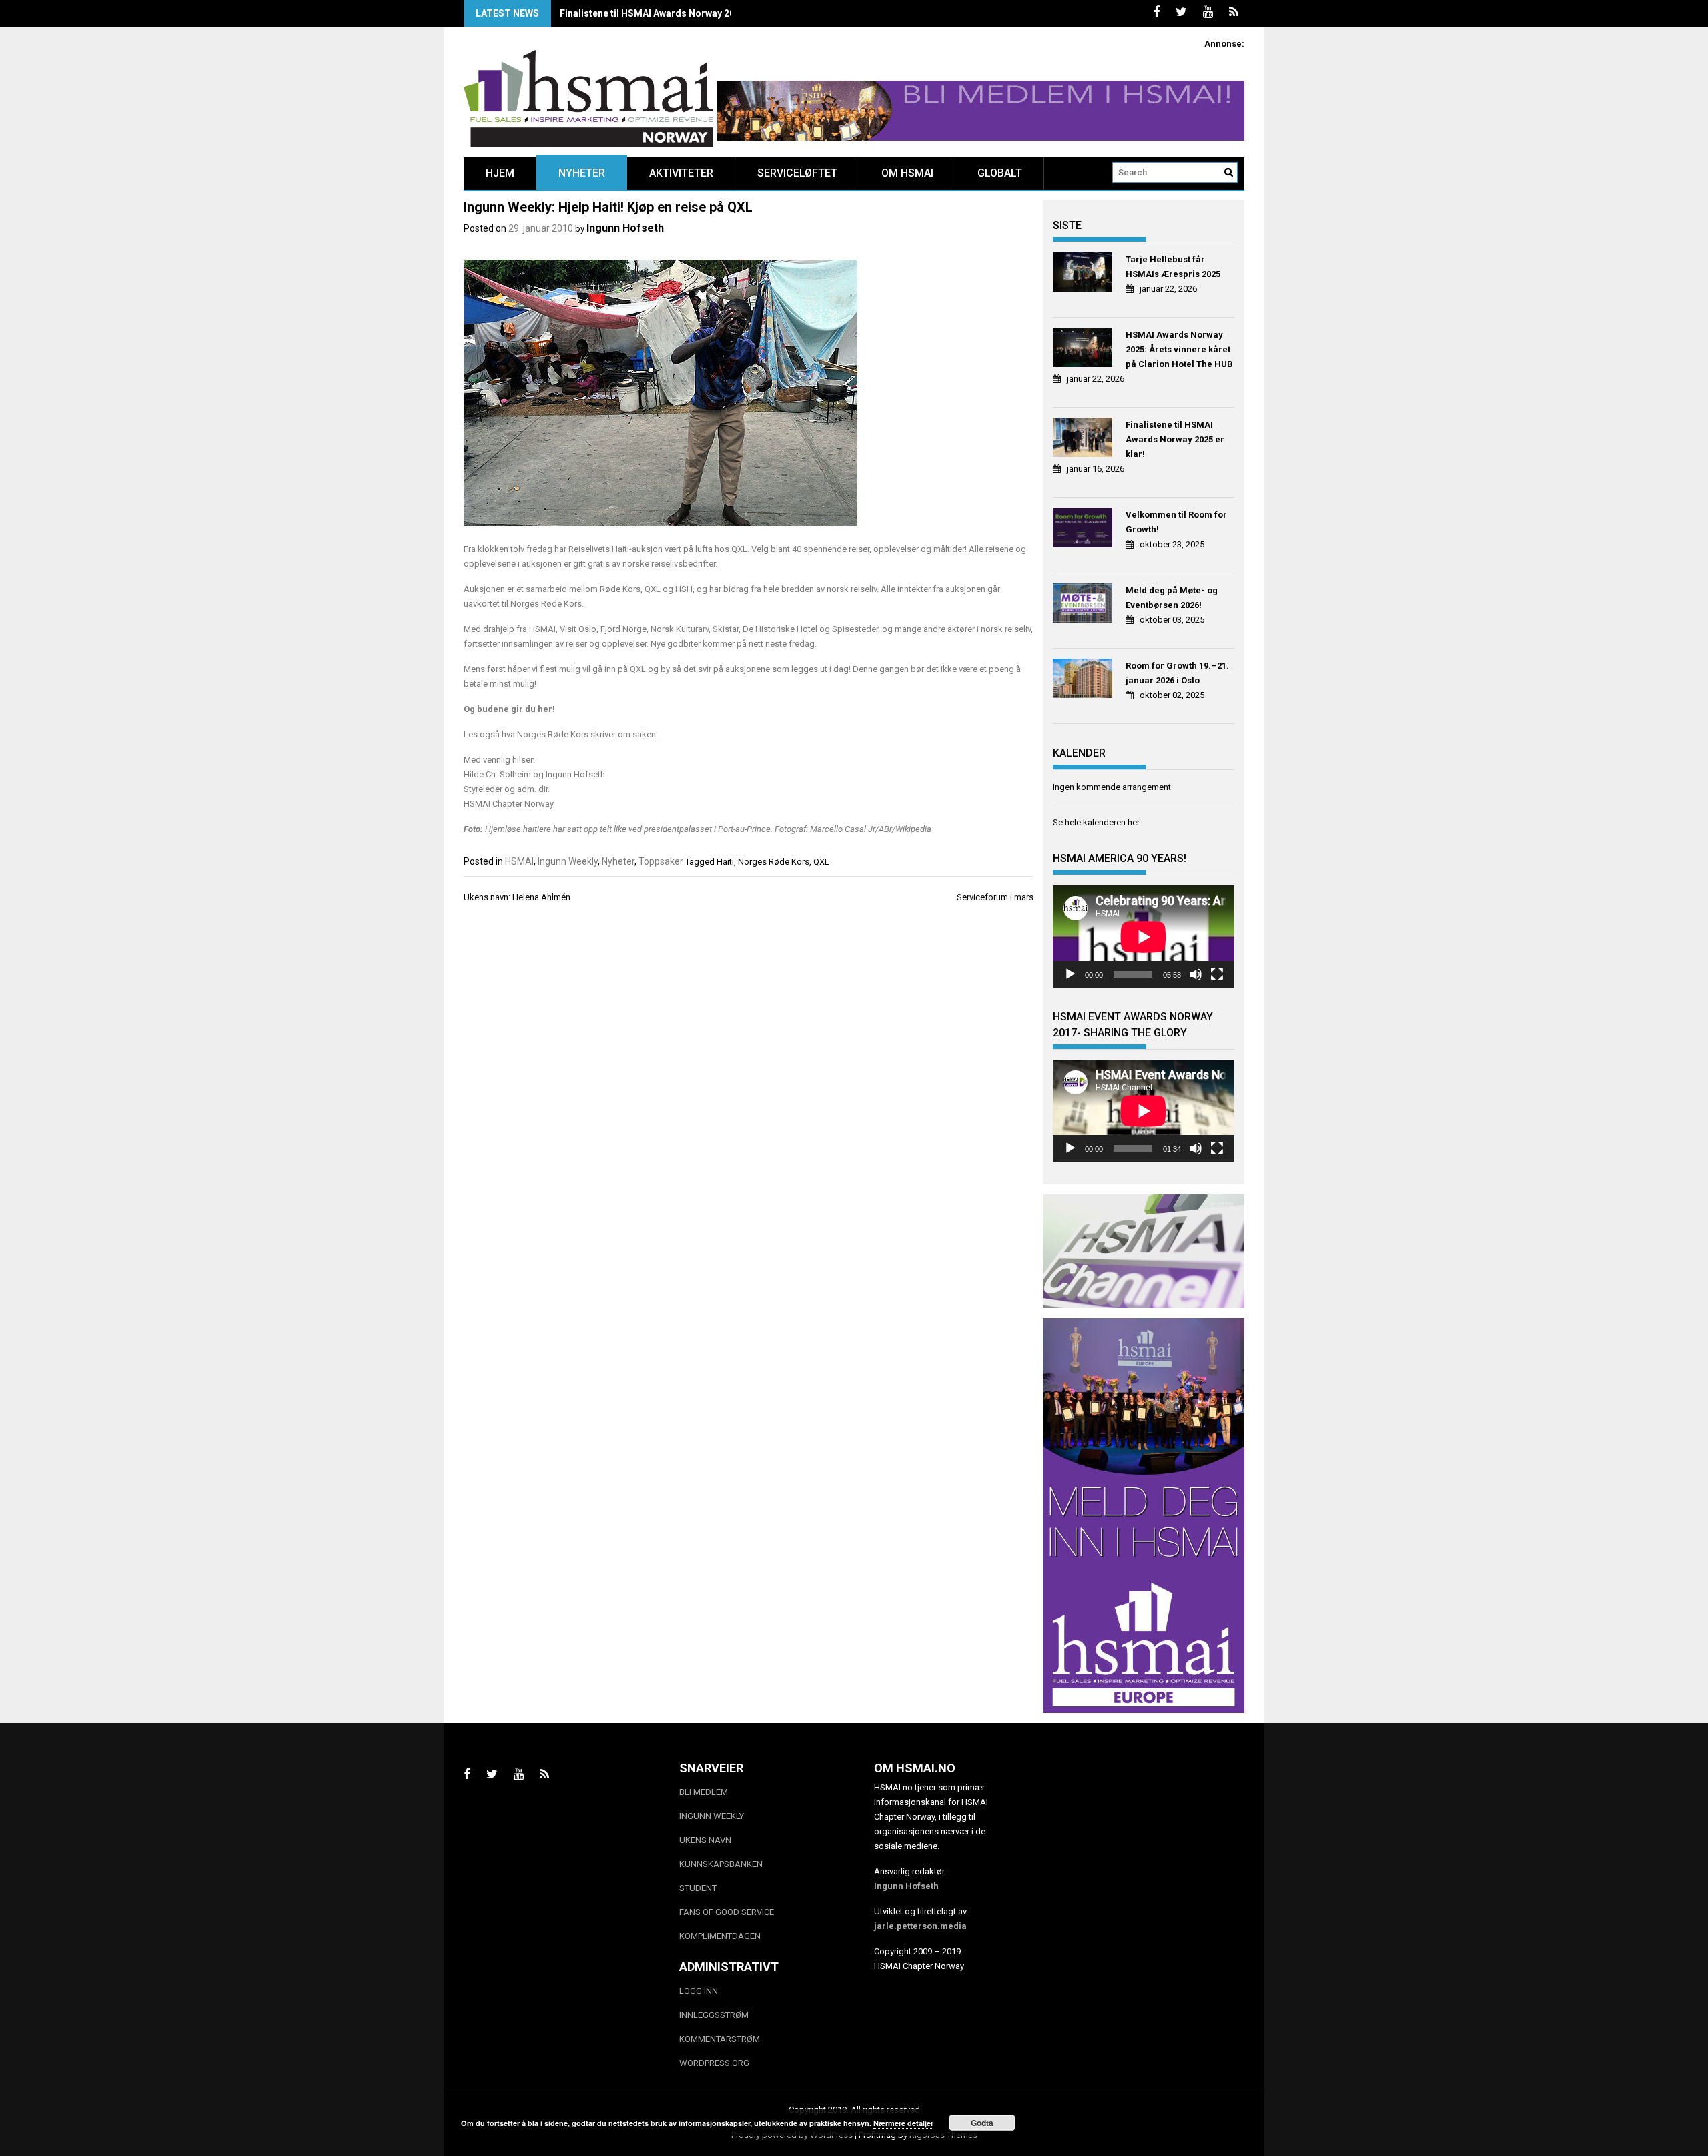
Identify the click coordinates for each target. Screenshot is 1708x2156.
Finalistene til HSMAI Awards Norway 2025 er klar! (669, 13)
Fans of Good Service (727, 1912)
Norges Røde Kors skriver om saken (586, 734)
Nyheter (582, 173)
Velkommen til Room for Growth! (1176, 522)
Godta (982, 2123)
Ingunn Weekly (568, 861)
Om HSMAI (907, 173)
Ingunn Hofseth (625, 228)
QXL (821, 862)
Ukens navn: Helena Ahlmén (517, 897)
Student (698, 1888)
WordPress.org (714, 2063)
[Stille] (1196, 974)
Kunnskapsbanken (721, 1864)
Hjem (500, 173)
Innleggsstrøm (714, 2015)
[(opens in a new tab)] (1085, 274)
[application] (1144, 937)
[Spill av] (1070, 974)
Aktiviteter (681, 173)
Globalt (1000, 173)
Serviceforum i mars (995, 897)
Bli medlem (704, 1792)
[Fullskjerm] (1217, 974)
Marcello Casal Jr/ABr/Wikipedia (871, 829)
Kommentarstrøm (720, 2039)
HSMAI (519, 861)
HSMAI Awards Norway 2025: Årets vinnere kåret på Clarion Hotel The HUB (1179, 349)
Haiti (725, 862)
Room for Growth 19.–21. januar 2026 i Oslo (1177, 673)
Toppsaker (661, 861)
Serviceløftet (797, 173)
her (545, 709)
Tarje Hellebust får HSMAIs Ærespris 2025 (1173, 267)
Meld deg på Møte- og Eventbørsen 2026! (1172, 598)
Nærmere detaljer (903, 2123)
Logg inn (699, 1991)
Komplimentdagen (720, 1936)
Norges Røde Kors (774, 862)
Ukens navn (705, 1840)
